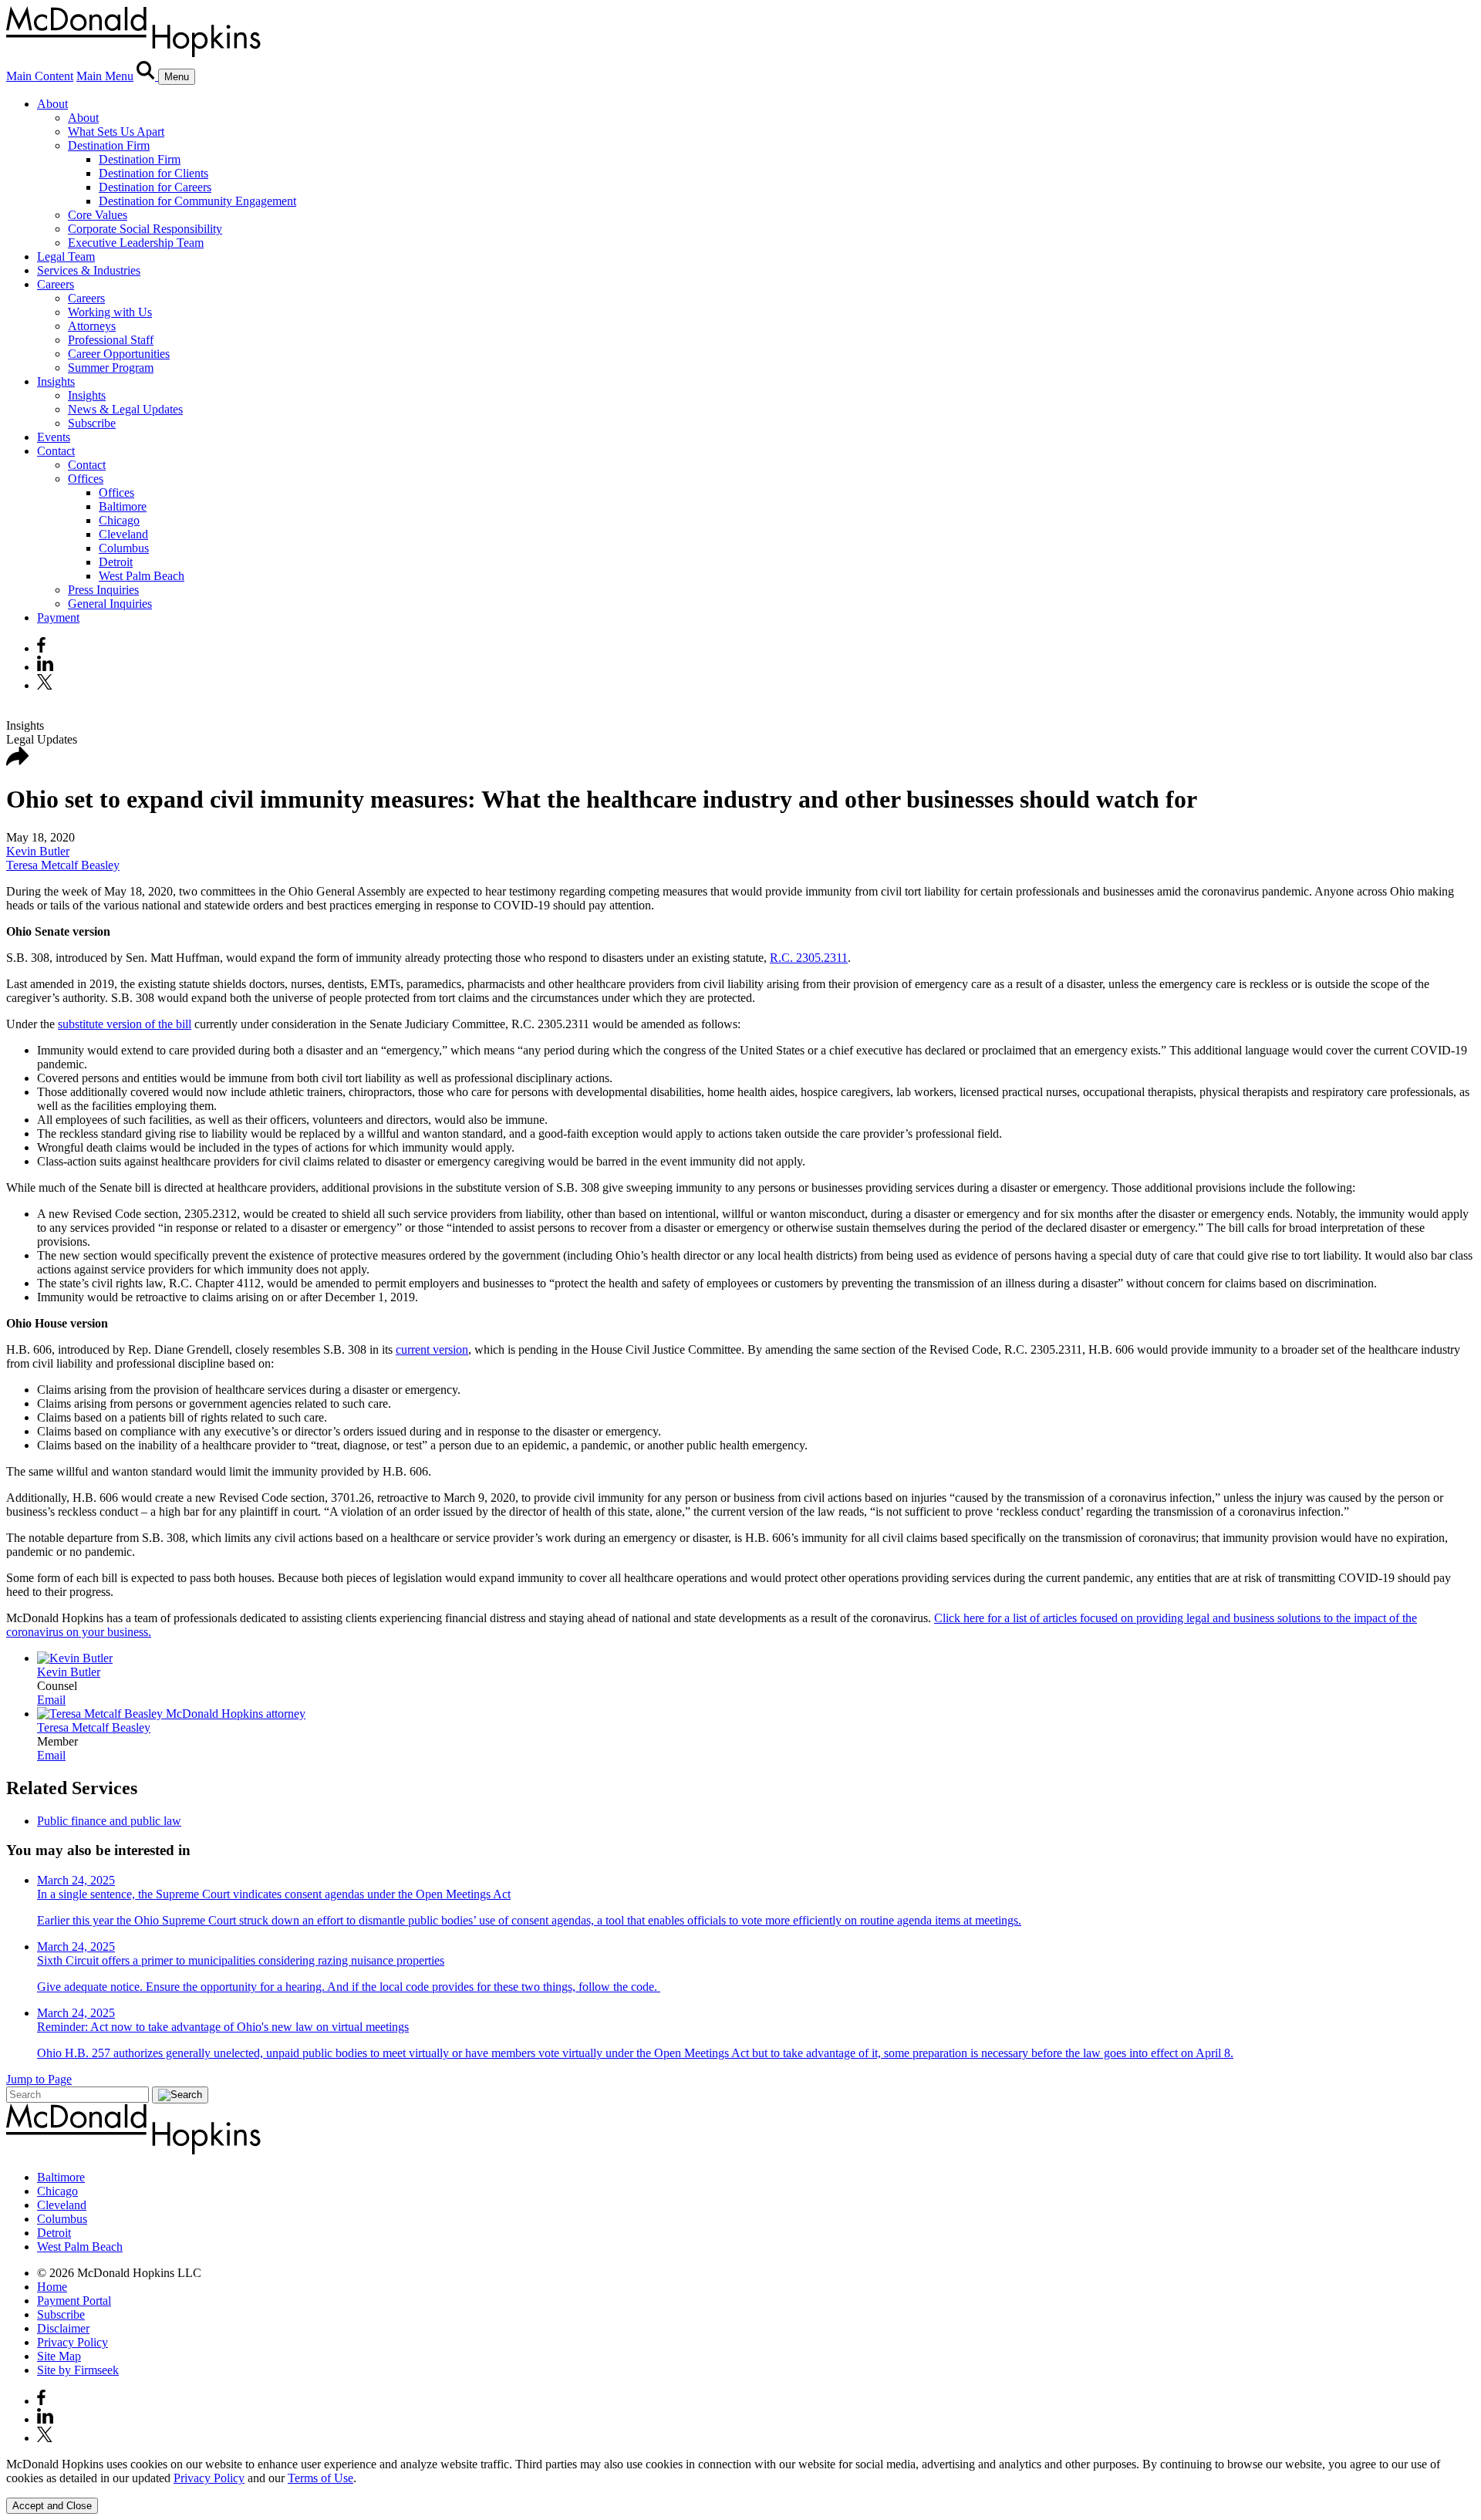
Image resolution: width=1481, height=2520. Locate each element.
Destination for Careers (155, 187)
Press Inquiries (103, 590)
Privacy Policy (73, 2342)
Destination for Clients (153, 173)
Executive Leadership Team (136, 243)
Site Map (59, 2356)
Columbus (124, 548)
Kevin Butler (38, 851)
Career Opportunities (119, 354)
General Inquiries (110, 604)
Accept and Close (52, 2506)
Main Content (40, 76)
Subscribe (92, 423)
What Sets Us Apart (116, 132)
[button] (18, 762)
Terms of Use (320, 2478)
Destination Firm (109, 145)
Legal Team (66, 256)
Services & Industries (89, 270)
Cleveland (123, 534)
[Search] (147, 76)
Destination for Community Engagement (197, 201)
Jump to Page (39, 2079)
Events (54, 437)
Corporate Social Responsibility (145, 229)
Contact (56, 451)
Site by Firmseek (78, 2370)
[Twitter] (47, 685)
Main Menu (105, 76)
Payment (58, 617)
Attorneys (92, 326)
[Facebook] (41, 648)
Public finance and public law (109, 1821)
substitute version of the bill (125, 1024)
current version (432, 1349)
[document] (740, 2471)
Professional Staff (111, 340)
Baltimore (123, 506)
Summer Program (111, 368)
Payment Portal (74, 2301)
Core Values (98, 215)
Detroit (116, 562)
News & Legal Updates (125, 409)
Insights (56, 381)
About (52, 104)
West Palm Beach (142, 576)
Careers (56, 284)
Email (51, 1700)
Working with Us (110, 312)
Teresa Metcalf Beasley (63, 865)
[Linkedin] (45, 667)
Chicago (119, 520)
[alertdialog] (740, 2486)
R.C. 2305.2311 (809, 958)
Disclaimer (63, 2328)
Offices (86, 479)
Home (52, 2287)
